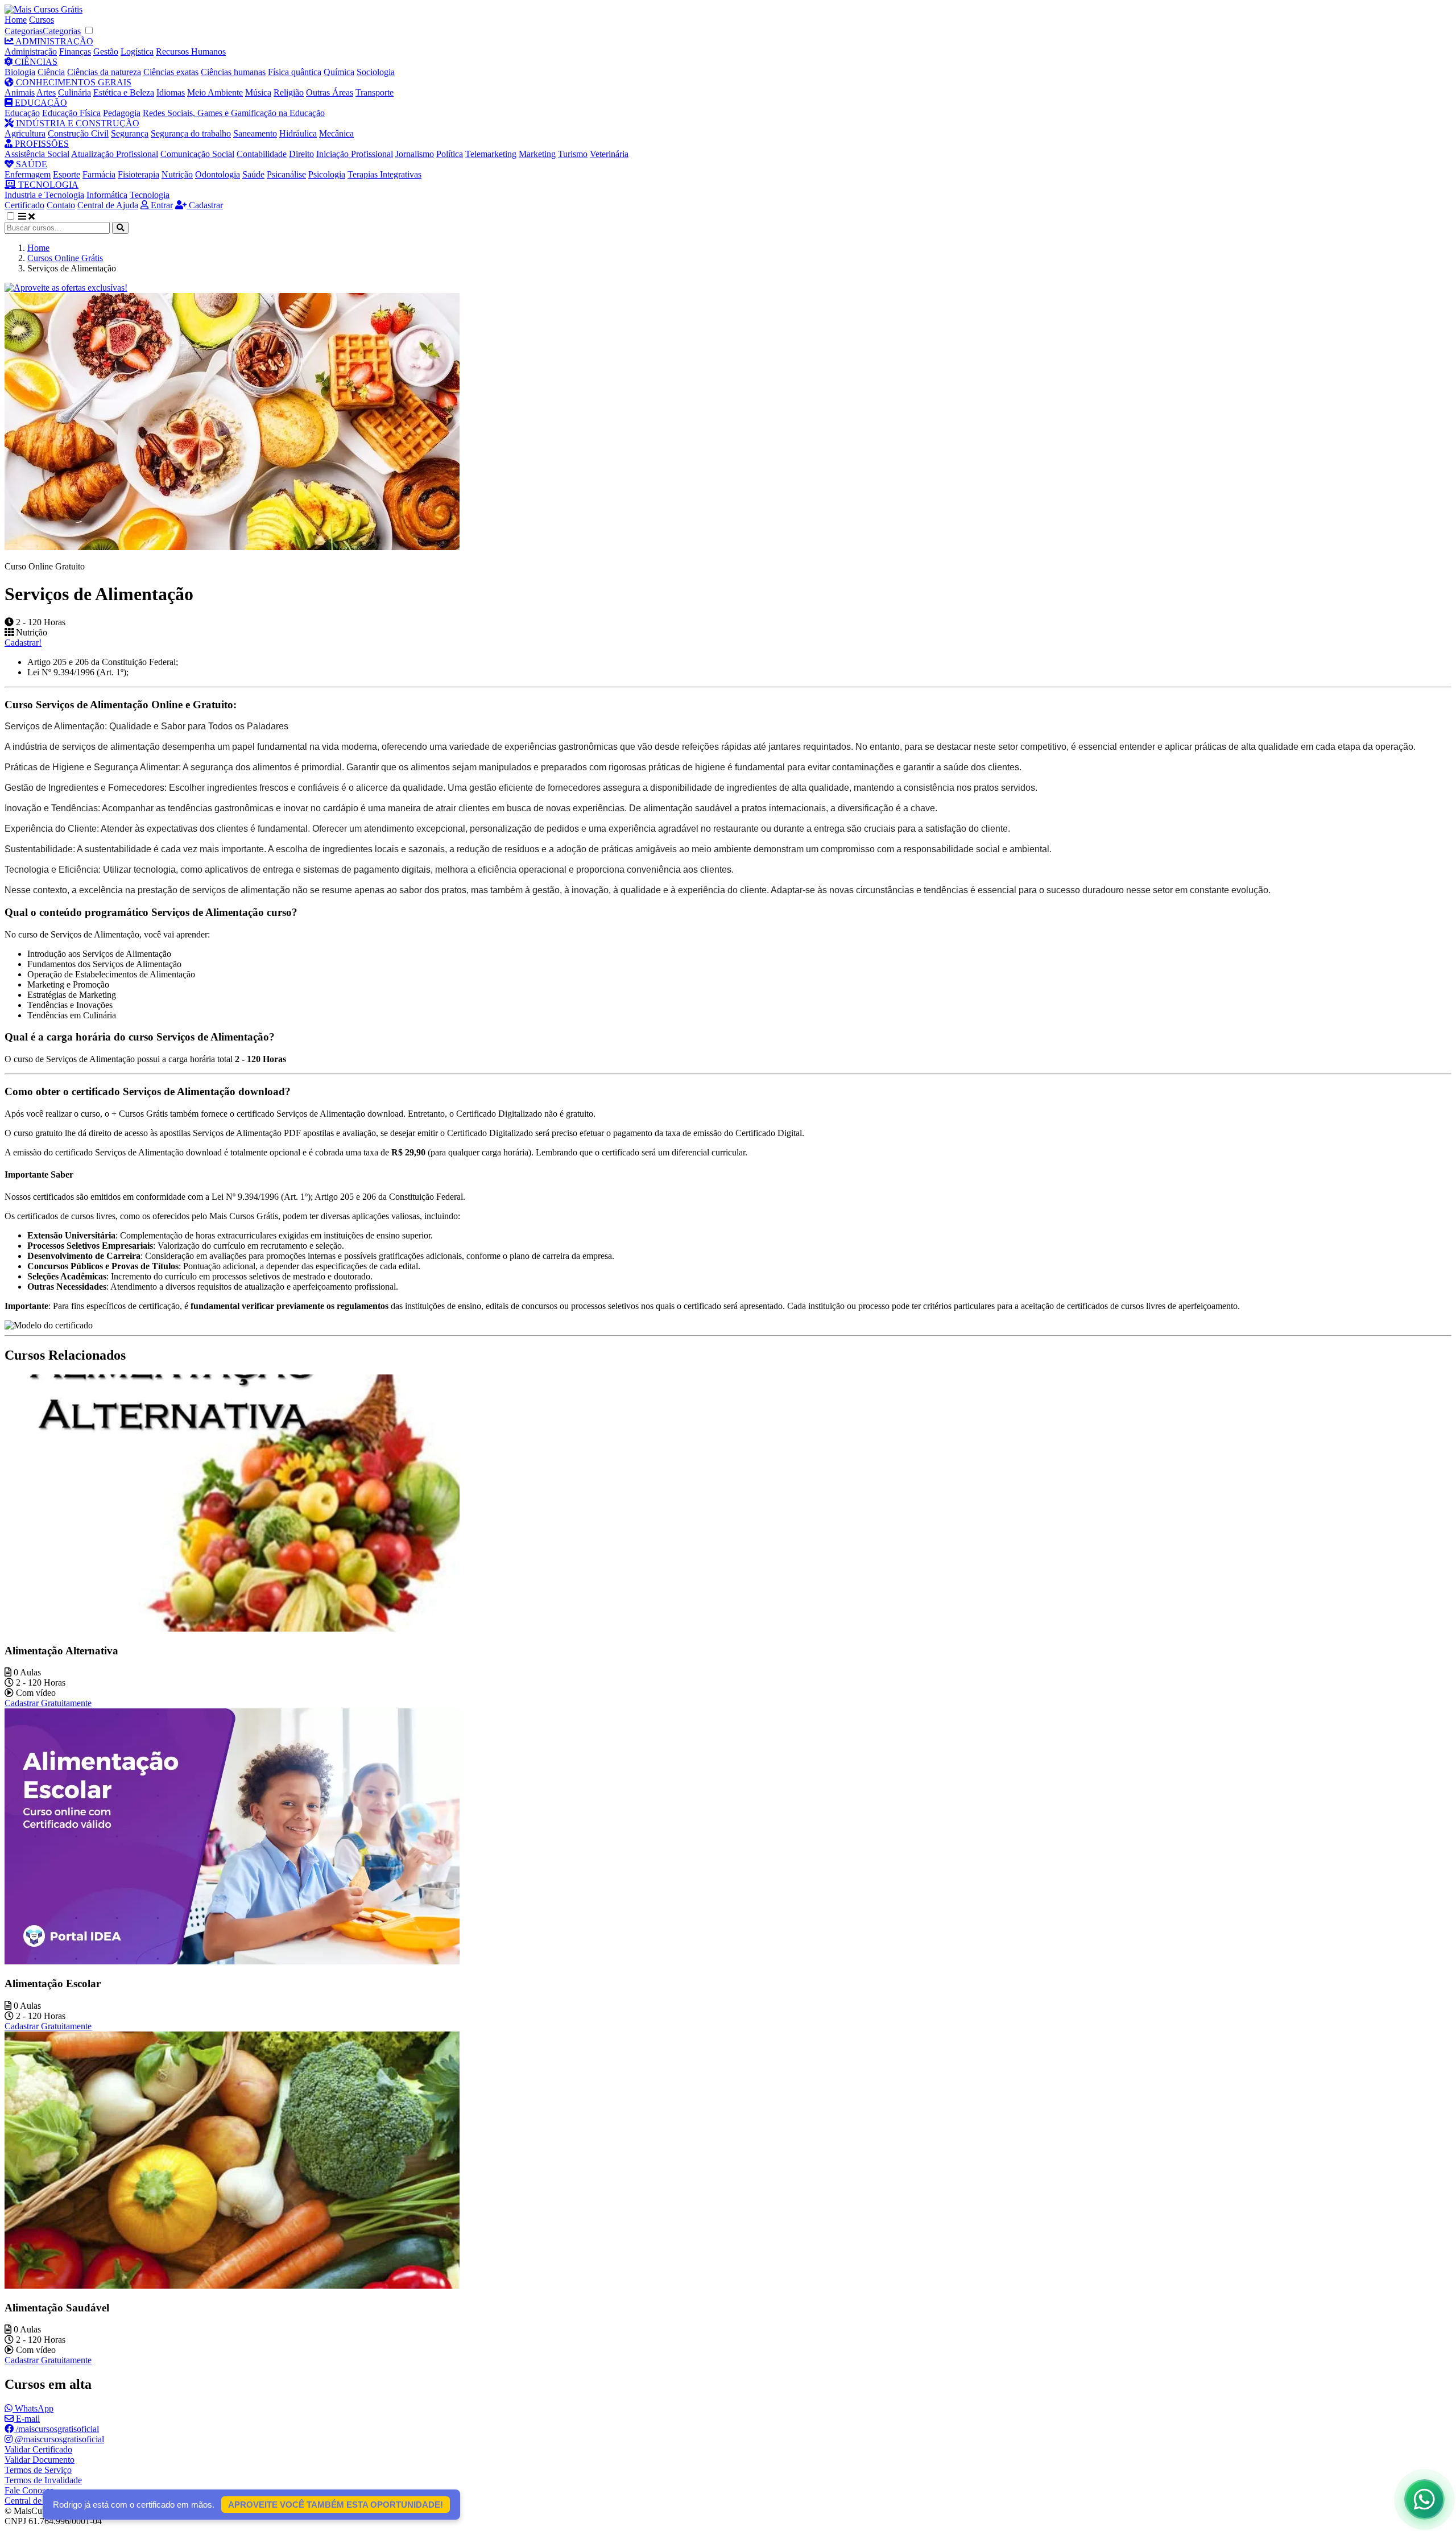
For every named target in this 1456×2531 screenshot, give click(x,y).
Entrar (161, 205)
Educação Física (71, 113)
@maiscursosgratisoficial (58, 2439)
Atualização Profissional (115, 154)
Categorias (24, 31)
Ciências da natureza (104, 72)
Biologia (20, 72)
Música (258, 92)
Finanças (75, 51)
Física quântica (295, 72)
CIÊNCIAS (35, 62)
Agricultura (25, 133)
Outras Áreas (330, 92)
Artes (46, 92)
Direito (301, 154)
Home (16, 20)
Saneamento (255, 133)
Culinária (75, 92)
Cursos (42, 20)
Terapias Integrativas (384, 174)
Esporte (67, 174)
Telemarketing (491, 154)
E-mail (27, 2419)
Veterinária (609, 154)
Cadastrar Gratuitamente (48, 1703)
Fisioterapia (138, 174)
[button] (16, 216)
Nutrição (177, 174)
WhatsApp (33, 2408)
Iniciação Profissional (355, 154)
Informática (107, 195)
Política (450, 154)
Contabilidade (262, 154)
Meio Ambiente (215, 92)
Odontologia (218, 174)
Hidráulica (298, 133)
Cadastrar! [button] (23, 643)
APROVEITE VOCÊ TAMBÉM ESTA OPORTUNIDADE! (336, 2505)
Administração (31, 51)
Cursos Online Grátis (65, 258)
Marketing (537, 154)
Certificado (24, 205)
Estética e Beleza (124, 92)
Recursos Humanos (191, 51)
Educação (22, 113)
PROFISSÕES (41, 144)
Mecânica (336, 133)
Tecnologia (150, 195)
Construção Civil (78, 133)
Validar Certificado (38, 2449)
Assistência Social (37, 154)
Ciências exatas (171, 72)
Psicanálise (286, 174)
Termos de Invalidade (43, 2480)
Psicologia (327, 174)
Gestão (106, 51)
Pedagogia (122, 113)
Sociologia (376, 72)
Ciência (51, 72)
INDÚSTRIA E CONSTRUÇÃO (76, 123)
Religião (289, 92)
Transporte (375, 92)
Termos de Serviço (38, 2470)
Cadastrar (205, 205)
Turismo (573, 154)
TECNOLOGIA (47, 185)
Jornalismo (415, 154)
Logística (137, 51)
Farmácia (99, 174)
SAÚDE (30, 164)
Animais (20, 92)
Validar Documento (40, 2460)
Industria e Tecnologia (44, 195)
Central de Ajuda (108, 205)
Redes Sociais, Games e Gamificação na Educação (234, 113)
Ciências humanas (233, 72)
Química (339, 72)
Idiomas (171, 92)
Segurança (130, 133)
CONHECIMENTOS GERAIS (73, 82)
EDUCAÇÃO (40, 103)
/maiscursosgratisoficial (56, 2429)
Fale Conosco (29, 2490)
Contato (61, 205)
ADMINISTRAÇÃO (53, 41)
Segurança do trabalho (191, 133)
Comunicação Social (197, 154)
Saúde (253, 174)
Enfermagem (28, 174)
